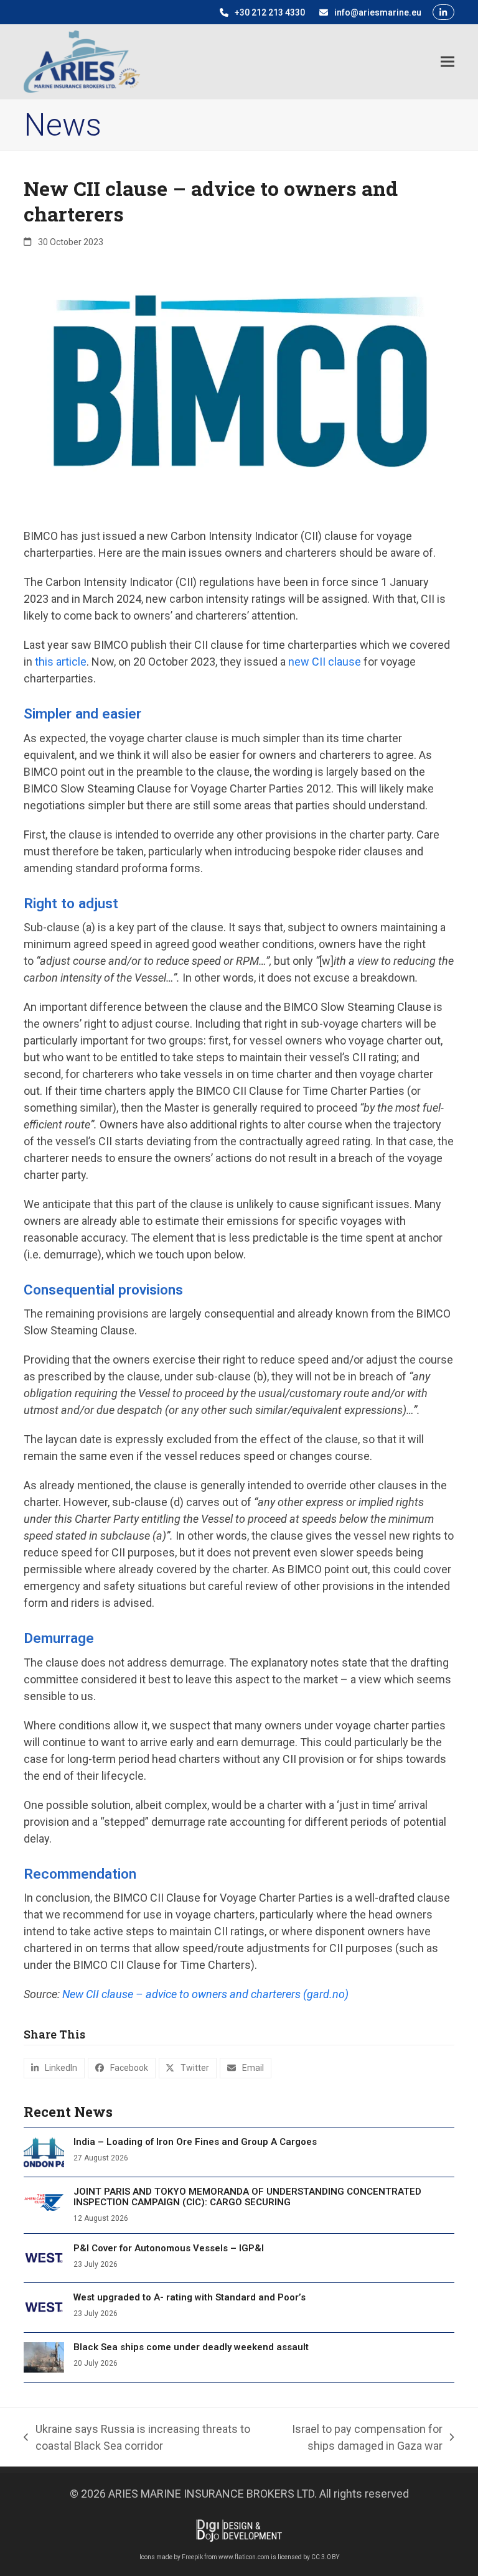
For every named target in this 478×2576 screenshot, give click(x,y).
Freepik (192, 2557)
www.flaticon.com (244, 2557)
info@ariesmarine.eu (378, 12)
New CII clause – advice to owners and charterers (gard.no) (205, 1994)
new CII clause (325, 662)
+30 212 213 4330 (270, 12)
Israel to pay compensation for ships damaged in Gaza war (353, 2438)
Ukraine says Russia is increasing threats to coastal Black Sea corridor (137, 2438)
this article (61, 662)
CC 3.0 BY (325, 2557)
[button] (448, 61)
